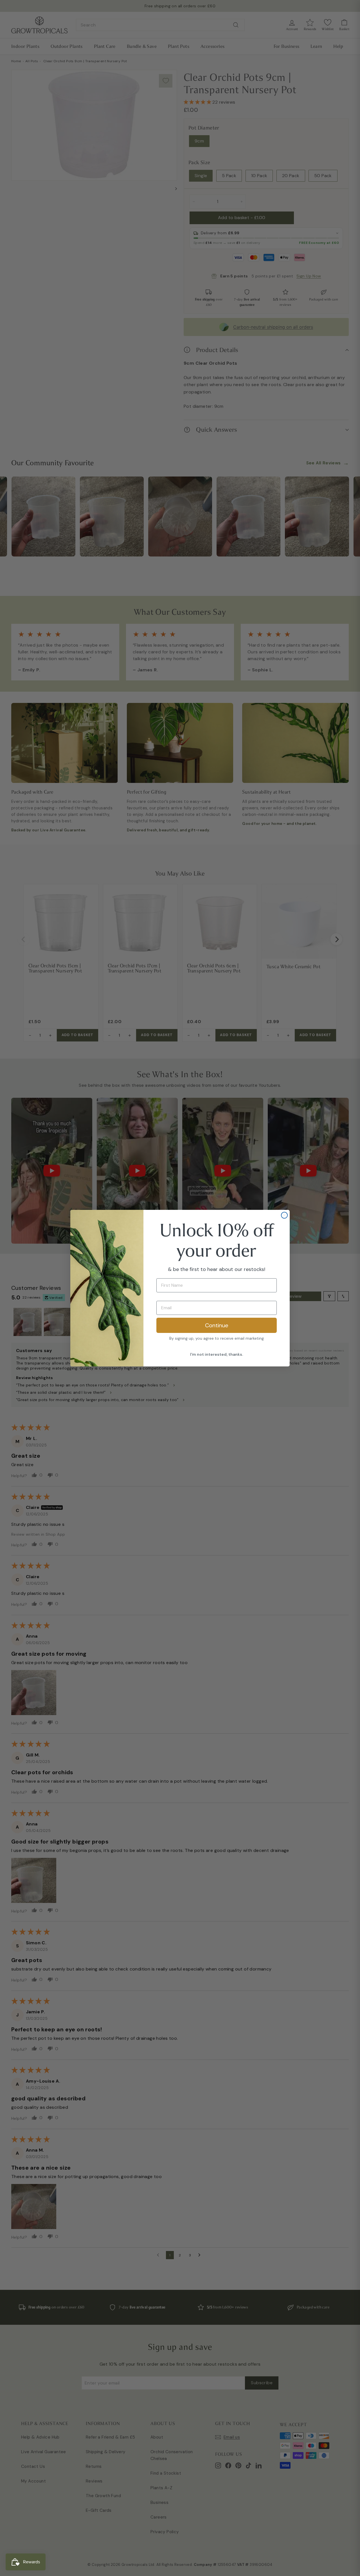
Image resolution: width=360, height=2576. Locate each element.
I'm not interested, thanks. (217, 1354)
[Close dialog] (284, 1215)
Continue (217, 1325)
